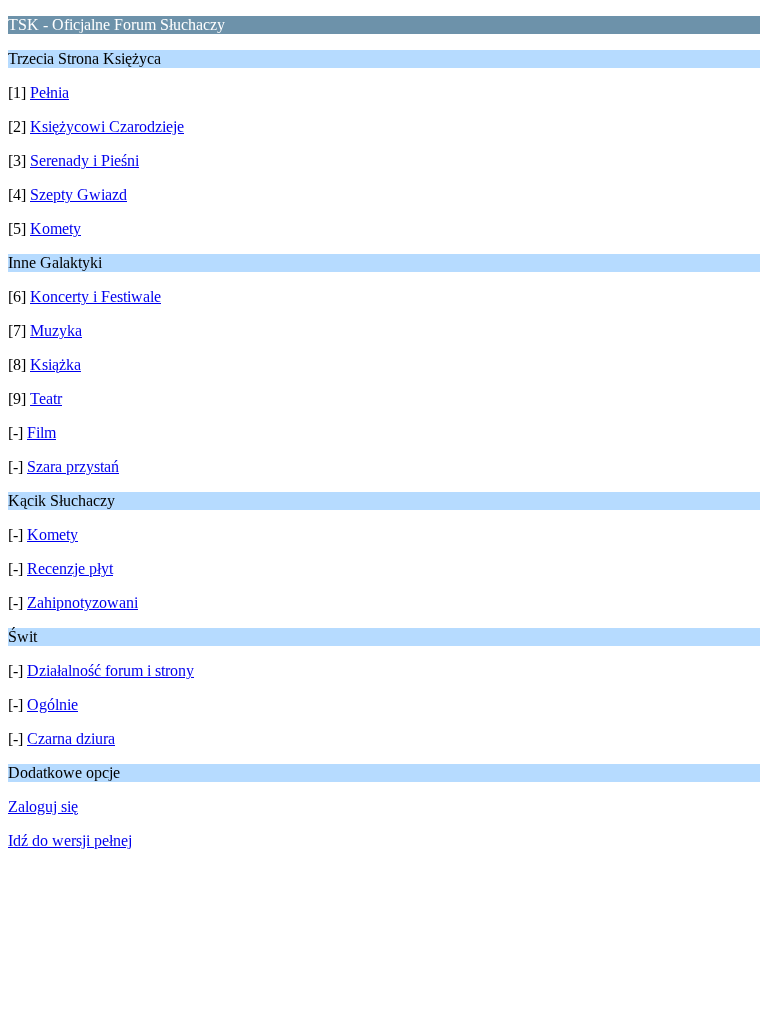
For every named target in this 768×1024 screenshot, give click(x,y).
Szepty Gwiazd (78, 194)
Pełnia (49, 92)
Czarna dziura (71, 738)
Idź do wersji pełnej (70, 840)
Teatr (46, 398)
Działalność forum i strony (110, 670)
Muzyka (56, 330)
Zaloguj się (43, 806)
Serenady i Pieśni (84, 160)
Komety (55, 228)
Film (41, 432)
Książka (55, 364)
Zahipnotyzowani (82, 602)
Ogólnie (52, 704)
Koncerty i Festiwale (95, 296)
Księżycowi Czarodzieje (107, 126)
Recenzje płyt (70, 568)
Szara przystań (73, 466)
